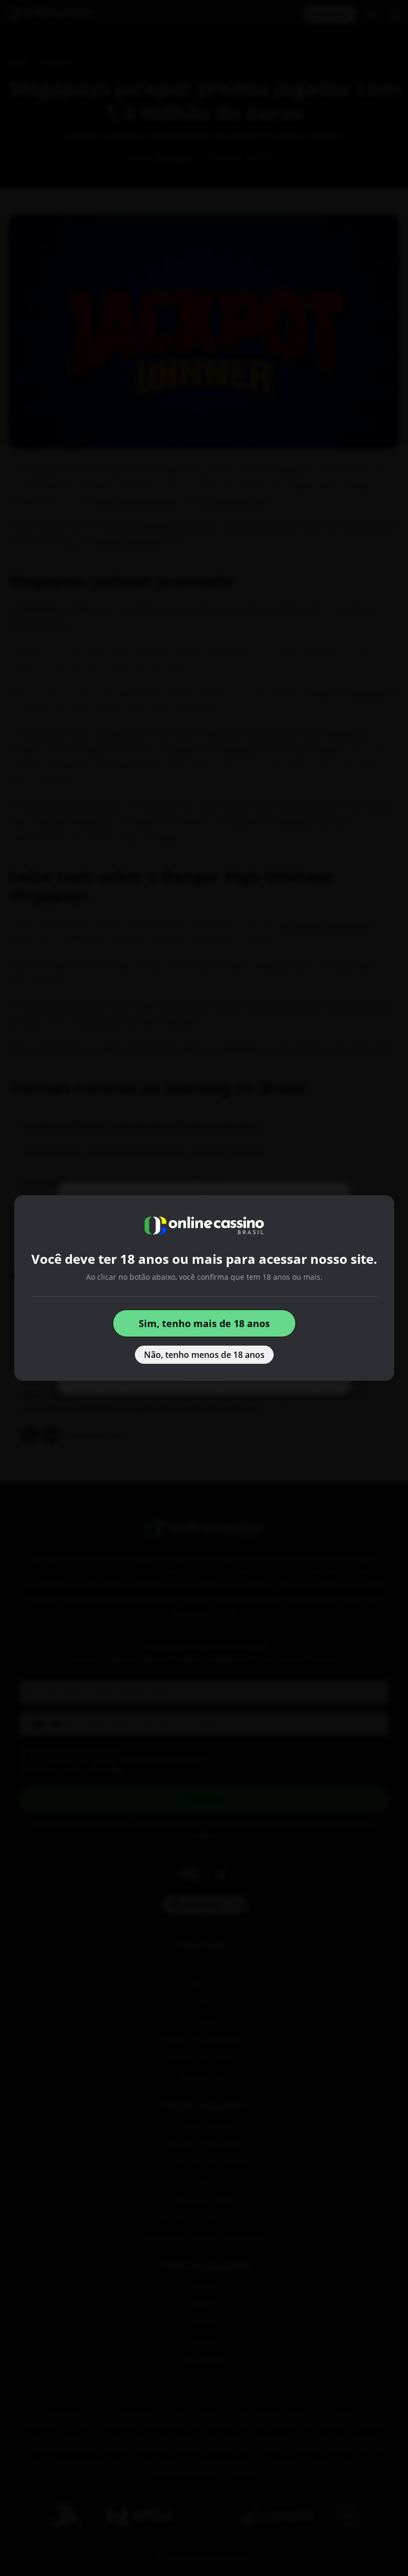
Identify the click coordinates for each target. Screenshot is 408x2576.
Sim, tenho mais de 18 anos (204, 1323)
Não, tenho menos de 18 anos (204, 1355)
